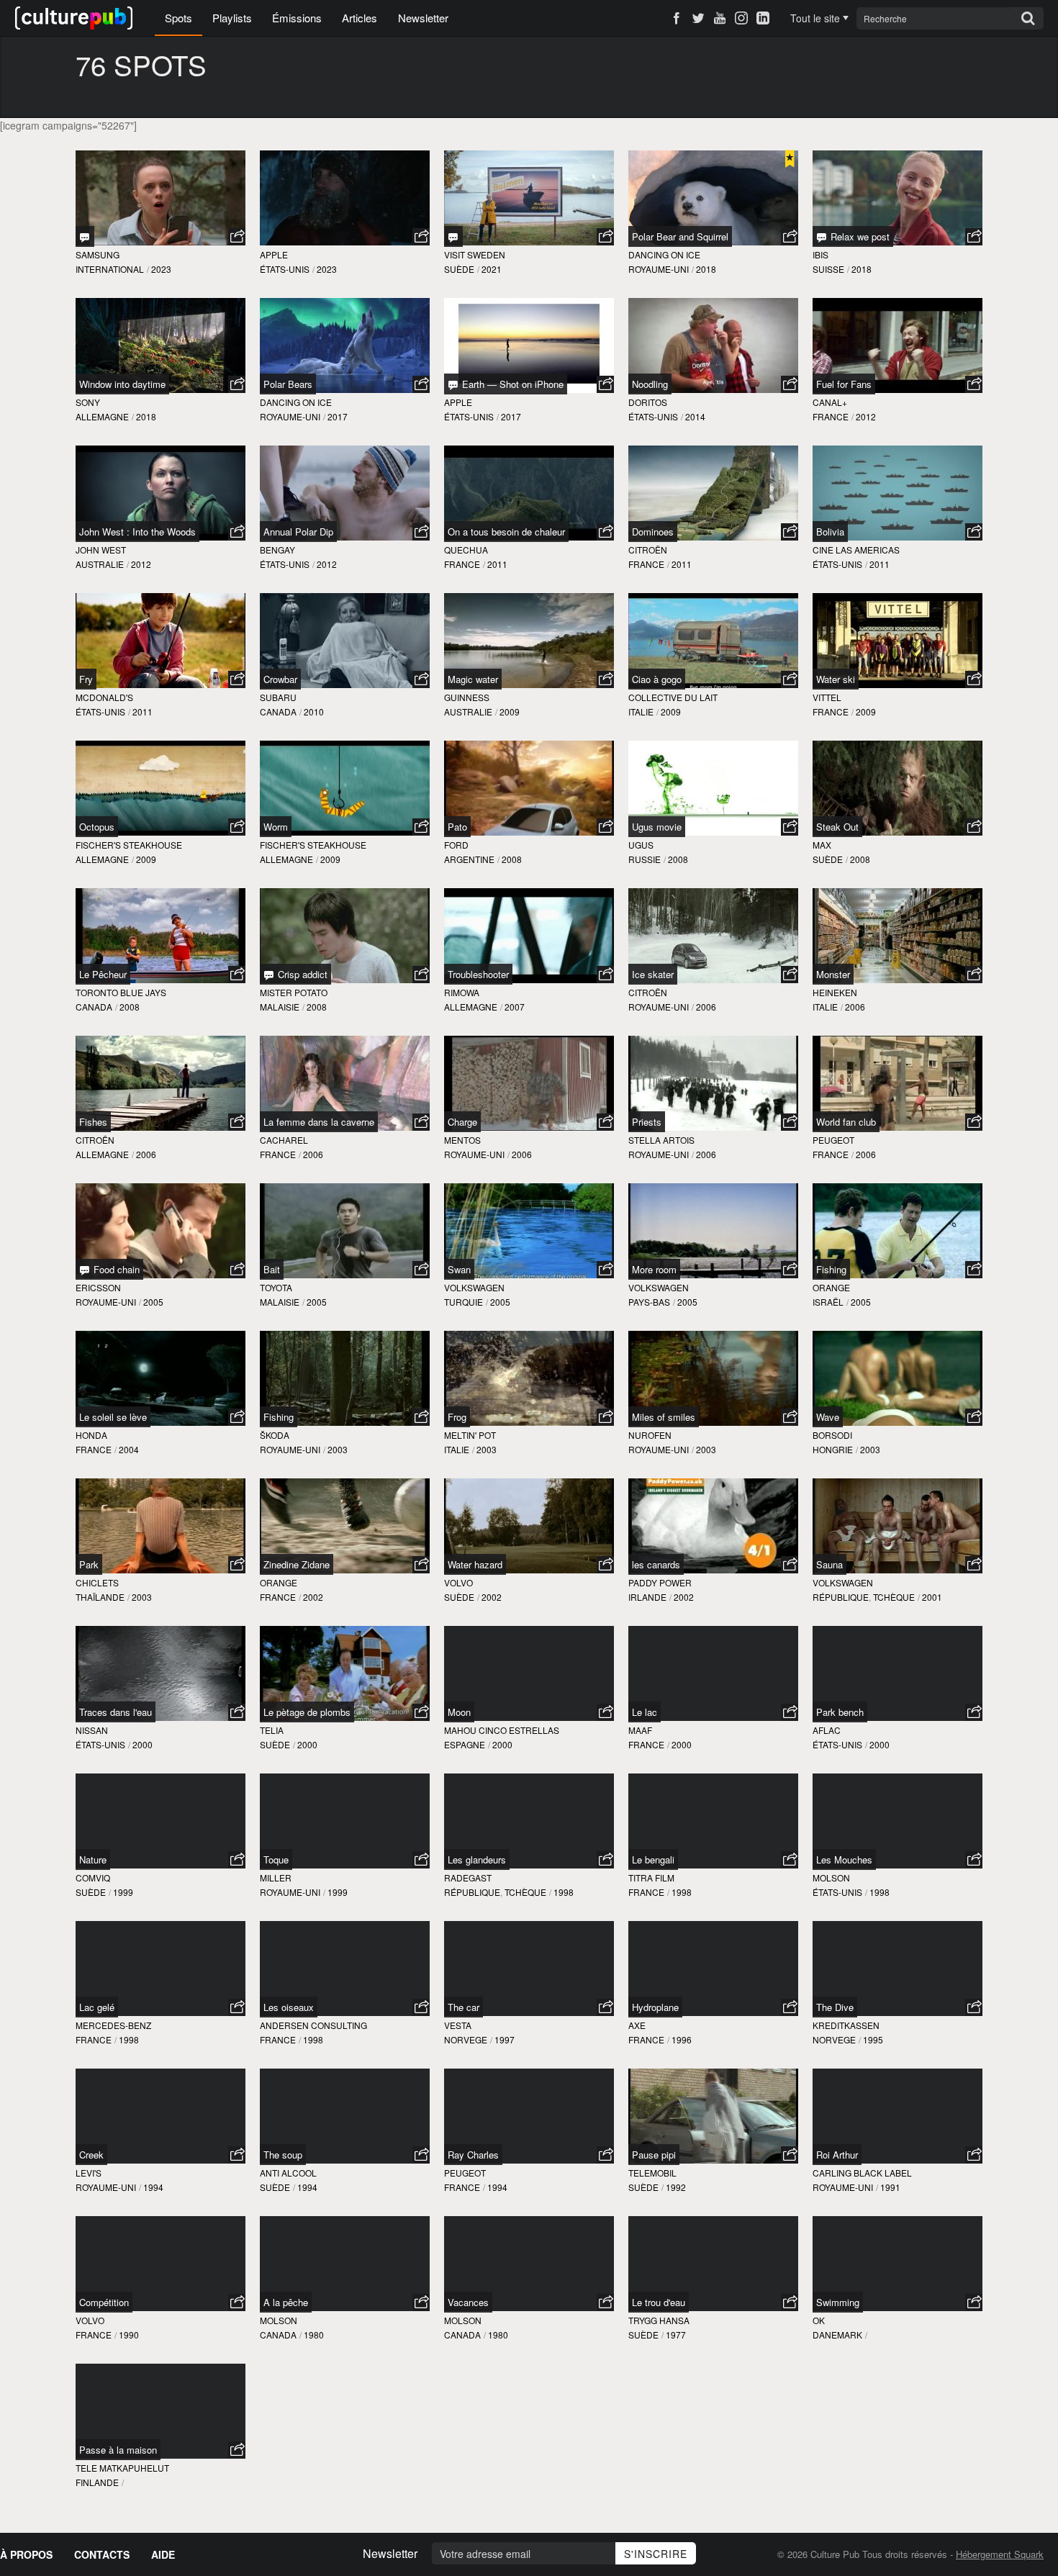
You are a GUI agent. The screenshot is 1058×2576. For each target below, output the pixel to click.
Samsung (98, 254)
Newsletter (423, 18)
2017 (338, 416)
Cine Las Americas (856, 550)
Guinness (467, 697)
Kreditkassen (846, 2025)
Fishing (831, 1269)
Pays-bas (649, 1302)
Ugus (641, 845)
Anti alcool (288, 2173)
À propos (26, 2554)
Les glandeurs (477, 1859)
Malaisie (280, 1007)
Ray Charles (473, 2155)
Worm (276, 827)
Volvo (458, 1582)
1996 (682, 2039)
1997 (505, 2039)
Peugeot (833, 1140)
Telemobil (652, 2173)
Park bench (840, 1712)
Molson (831, 1877)
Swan (459, 1269)
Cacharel (284, 1140)
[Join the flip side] (85, 236)
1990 (129, 2335)
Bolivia (830, 532)
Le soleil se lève (113, 1417)
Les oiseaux (289, 2007)
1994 (153, 2187)
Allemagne (102, 416)
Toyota (276, 1287)
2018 (706, 269)
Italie (641, 711)
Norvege (466, 2039)
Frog (457, 1417)
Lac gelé (97, 2007)
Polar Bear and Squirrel (680, 236)
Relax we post (859, 236)
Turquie (464, 1302)
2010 (314, 711)
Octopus (97, 827)
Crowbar (280, 679)
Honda (91, 1435)
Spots (178, 18)
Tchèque (894, 1597)
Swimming (838, 2302)
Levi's (89, 2173)
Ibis (820, 254)
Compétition (104, 2302)
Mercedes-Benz (113, 2025)
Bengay (277, 550)
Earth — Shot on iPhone (511, 384)
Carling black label (862, 2173)
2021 (492, 269)
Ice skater (653, 974)
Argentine (469, 859)
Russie (645, 859)
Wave (828, 1417)
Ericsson (98, 1287)
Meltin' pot (470, 1435)
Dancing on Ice (664, 254)
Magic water (473, 679)
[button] (237, 237)
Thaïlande (100, 1597)
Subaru (278, 697)
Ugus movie (657, 827)
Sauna (829, 1564)
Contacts (102, 2554)
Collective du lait (673, 697)
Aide (163, 2554)
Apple (274, 254)
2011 (497, 564)
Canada (278, 711)
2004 (129, 1449)
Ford (456, 845)
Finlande (97, 2482)
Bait (272, 1269)
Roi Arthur (837, 2155)
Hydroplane (655, 2007)
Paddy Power (660, 1582)
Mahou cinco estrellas (502, 1730)
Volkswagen (474, 1287)
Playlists (232, 18)
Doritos (648, 402)
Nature (93, 1859)
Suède (459, 269)
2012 (866, 416)
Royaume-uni (659, 269)
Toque (276, 1859)
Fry (86, 679)
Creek (91, 2155)
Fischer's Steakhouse (129, 845)
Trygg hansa (659, 2320)
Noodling (650, 384)
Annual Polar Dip (298, 532)
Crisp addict (301, 974)
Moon (459, 1712)
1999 (123, 1892)
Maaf (640, 1730)
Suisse (828, 269)
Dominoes (653, 532)
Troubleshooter (478, 974)
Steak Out (837, 827)
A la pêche (286, 2302)
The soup (283, 2155)
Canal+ (830, 402)
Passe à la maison (118, 2450)
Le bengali (653, 1859)
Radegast (468, 1877)
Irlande (647, 1597)
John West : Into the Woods (137, 532)
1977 (676, 2335)
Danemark (837, 2335)
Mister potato (294, 992)
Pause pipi (654, 2155)
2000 (143, 1744)
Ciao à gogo (657, 679)
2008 (512, 859)
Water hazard (475, 1564)
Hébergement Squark (1000, 2554)
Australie (100, 564)
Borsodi (832, 1435)
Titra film (651, 1877)
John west (101, 550)
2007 (515, 1007)
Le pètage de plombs (307, 1712)
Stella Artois (661, 1140)
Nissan (92, 1730)
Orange (831, 1287)
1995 (873, 2039)
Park (89, 1564)
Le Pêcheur (103, 974)
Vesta (458, 2025)
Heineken (835, 992)
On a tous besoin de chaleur (506, 532)
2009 (510, 711)
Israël (828, 1302)
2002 (313, 1597)
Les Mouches (844, 1859)
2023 (161, 269)
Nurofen (650, 1435)
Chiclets (97, 1582)
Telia (272, 1730)
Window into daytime (122, 384)
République (841, 1597)
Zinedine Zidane (297, 1564)
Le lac (645, 1712)
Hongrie (833, 1449)
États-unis (285, 269)
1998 (564, 1892)
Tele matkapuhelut (122, 2468)
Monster (833, 974)
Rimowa (462, 992)
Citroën (648, 550)
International (110, 269)
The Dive (835, 2007)
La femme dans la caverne (319, 1122)
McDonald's (104, 697)
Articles (360, 18)
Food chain (115, 1269)
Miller (276, 1877)
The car (464, 2007)
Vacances (468, 2302)
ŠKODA (275, 1435)
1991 (890, 2187)
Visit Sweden (475, 254)
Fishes (93, 1122)
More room (654, 1269)
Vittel (827, 697)
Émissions (297, 18)
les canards (656, 1564)
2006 (706, 1007)
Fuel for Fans (844, 384)
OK (819, 2320)
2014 (695, 416)
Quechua (466, 550)
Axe (637, 2025)
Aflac (827, 1730)
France (831, 416)
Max (822, 845)
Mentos (462, 1140)
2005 (153, 1302)
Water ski (836, 679)
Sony (88, 402)
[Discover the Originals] (453, 236)
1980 (314, 2335)
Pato (457, 827)
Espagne (465, 1744)
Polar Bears (288, 384)
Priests (647, 1122)
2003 (338, 1449)
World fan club (846, 1122)
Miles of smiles (664, 1417)
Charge (462, 1122)
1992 (676, 2187)
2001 (932, 1597)
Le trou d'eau (659, 2302)
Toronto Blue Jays (121, 992)
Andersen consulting (313, 2025)
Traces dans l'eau (116, 1712)
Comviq (93, 1877)
